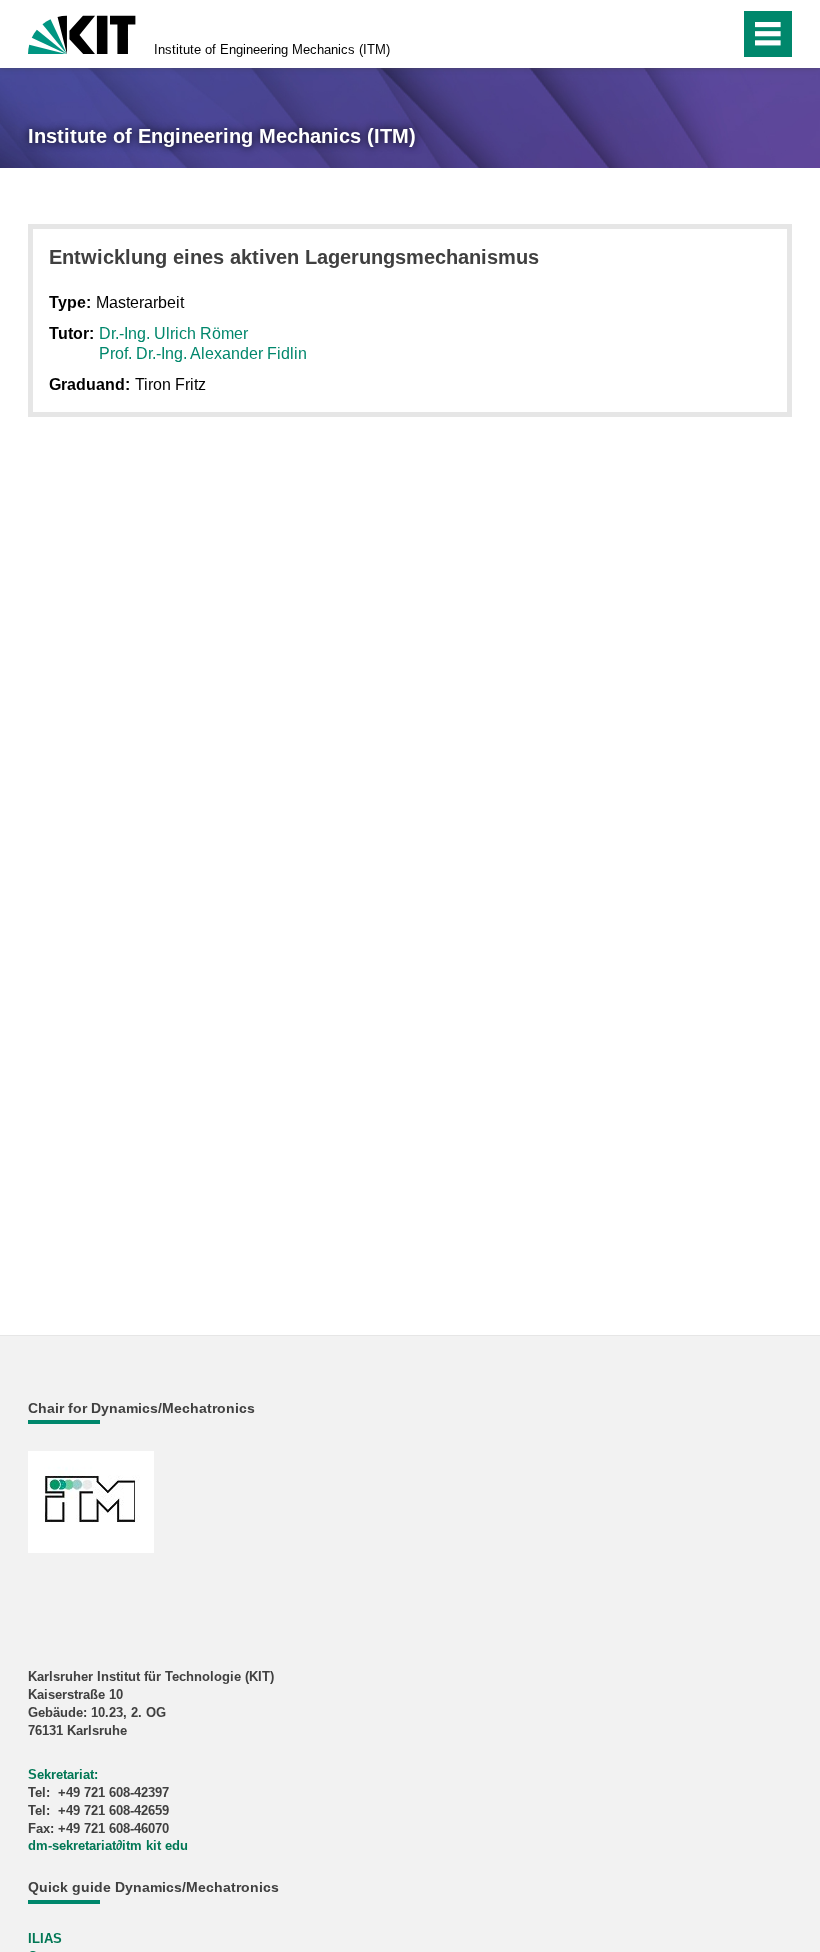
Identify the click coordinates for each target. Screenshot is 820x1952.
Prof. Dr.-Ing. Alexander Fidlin (203, 353)
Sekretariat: (63, 1774)
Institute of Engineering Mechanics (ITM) (272, 49)
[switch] (681, 34)
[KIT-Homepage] (82, 32)
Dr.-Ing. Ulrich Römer (173, 333)
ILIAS (45, 1938)
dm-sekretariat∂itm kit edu (108, 1845)
